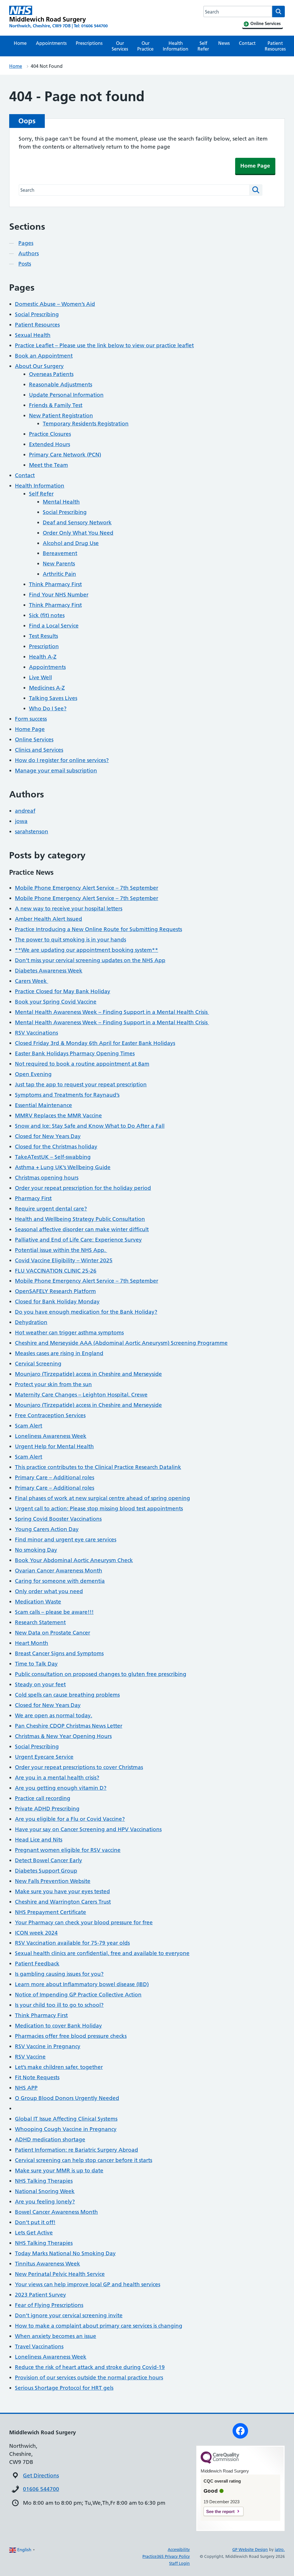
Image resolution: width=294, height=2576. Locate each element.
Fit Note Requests (37, 2077)
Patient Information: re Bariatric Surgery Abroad (77, 2150)
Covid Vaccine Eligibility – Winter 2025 (64, 1260)
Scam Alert (29, 1426)
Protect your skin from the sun (53, 1384)
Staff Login (179, 2563)
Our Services (120, 46)
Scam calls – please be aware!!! (54, 1612)
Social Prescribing (37, 314)
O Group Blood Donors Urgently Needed (67, 2098)
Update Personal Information (66, 395)
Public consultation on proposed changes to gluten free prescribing (101, 1674)
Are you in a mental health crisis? (57, 1778)
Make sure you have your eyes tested (62, 1891)
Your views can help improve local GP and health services (88, 2284)
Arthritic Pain (59, 574)
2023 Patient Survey (40, 2295)
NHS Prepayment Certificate (51, 1912)
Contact (247, 43)
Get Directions (41, 2476)
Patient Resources (275, 46)
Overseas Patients (51, 374)
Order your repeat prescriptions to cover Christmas (79, 1767)
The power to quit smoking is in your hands (70, 940)
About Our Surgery (39, 366)
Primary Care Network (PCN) (65, 455)
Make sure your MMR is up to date (59, 2171)
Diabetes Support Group (46, 1871)
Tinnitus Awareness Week (48, 2264)
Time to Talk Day (36, 1664)
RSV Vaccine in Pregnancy (48, 2046)
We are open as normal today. (54, 1715)
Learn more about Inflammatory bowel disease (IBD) (82, 1984)
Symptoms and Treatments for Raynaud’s (67, 1095)
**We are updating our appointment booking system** (87, 950)
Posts (25, 264)
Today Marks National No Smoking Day (65, 2253)
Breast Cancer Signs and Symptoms (59, 1653)
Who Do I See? (48, 708)
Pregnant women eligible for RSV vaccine (68, 1850)
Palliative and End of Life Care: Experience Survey (78, 1240)
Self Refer (203, 46)
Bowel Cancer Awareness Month (56, 2212)
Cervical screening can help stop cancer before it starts (84, 2160)
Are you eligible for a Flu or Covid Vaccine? (70, 1819)
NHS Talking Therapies (44, 2181)
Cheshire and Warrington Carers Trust (63, 1902)
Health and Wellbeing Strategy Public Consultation (80, 1219)
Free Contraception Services (50, 1415)
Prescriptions (89, 43)
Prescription (44, 646)
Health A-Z (43, 657)
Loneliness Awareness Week (51, 1436)
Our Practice (145, 46)
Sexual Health (33, 335)
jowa (21, 821)
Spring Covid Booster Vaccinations (58, 1519)
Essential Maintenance (43, 1105)
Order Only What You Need (78, 533)
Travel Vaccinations (39, 2346)
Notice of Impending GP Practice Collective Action (78, 1995)
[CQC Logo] (220, 2462)
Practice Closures (50, 434)
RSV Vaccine (30, 2057)
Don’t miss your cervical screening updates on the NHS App (90, 960)
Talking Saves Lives (53, 698)
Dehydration (31, 1322)
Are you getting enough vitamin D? (61, 1788)
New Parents (59, 564)
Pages (26, 243)
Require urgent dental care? (51, 1209)
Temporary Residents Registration (86, 424)
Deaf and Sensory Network (77, 522)
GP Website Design (250, 2550)
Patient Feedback (37, 1964)
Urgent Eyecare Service (44, 1757)
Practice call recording (43, 1798)
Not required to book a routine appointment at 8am (82, 1064)
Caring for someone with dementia (60, 1581)
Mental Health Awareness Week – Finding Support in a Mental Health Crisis (112, 1012)
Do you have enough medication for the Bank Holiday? (86, 1312)
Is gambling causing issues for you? (59, 1974)
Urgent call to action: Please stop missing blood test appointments (99, 1508)
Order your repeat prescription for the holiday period (83, 1188)
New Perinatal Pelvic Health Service (60, 2274)
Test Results (43, 636)
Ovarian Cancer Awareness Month (59, 1571)
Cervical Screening (38, 1364)
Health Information (176, 46)
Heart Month (32, 1643)
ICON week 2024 (36, 1933)
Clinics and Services (39, 750)
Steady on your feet (40, 1684)
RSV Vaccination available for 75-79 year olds (72, 1943)
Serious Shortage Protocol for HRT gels (64, 2388)
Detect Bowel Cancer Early (49, 1860)
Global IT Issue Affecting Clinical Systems (66, 2119)
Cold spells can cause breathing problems (67, 1695)
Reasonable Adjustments (61, 384)
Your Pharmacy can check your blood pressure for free (84, 1922)
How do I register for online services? (62, 760)
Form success (31, 719)
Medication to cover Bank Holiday (58, 2026)
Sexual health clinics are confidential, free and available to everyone (102, 1953)
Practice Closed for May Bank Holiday (63, 991)
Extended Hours (50, 444)
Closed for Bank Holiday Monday (57, 1302)
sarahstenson (32, 832)
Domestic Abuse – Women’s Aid (55, 304)
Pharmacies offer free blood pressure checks (71, 2036)
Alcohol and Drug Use (71, 543)
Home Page (255, 166)
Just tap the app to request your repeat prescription (81, 1084)
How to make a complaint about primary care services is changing (99, 2326)
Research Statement (40, 1622)
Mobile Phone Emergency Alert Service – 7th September (87, 888)
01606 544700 (41, 2489)
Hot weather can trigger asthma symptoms (69, 1333)
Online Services (34, 740)
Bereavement (60, 553)
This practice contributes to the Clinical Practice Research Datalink (98, 1467)
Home (20, 43)
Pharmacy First (33, 1198)
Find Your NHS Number (59, 595)
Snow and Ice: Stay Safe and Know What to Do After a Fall (90, 1126)
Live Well (40, 677)
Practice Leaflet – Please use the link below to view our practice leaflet (104, 345)
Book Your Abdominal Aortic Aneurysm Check (74, 1560)
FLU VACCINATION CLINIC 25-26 (56, 1271)
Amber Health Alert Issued (49, 919)
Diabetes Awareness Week (49, 971)
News (224, 43)
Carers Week (32, 981)
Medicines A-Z (47, 688)
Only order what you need (49, 1591)
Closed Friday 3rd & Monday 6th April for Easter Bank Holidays (95, 1043)
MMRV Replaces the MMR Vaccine (58, 1116)
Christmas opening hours (47, 1178)
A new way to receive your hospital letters (69, 909)
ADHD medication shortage (50, 2139)
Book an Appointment (44, 356)
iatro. (280, 2550)
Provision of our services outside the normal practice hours (89, 2378)
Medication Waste (38, 1602)
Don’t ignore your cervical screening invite (69, 2315)
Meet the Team (49, 465)
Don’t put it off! (35, 2222)
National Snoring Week (45, 2191)
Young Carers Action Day (47, 1529)
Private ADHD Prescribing (47, 1809)
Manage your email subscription (56, 771)
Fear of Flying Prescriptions (49, 2305)
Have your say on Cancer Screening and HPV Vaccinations (88, 1829)
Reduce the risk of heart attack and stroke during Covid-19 (90, 2367)
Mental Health (61, 502)
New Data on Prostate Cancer (53, 1633)
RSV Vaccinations (36, 1033)
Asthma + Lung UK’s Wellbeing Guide (63, 1167)
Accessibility (179, 2550)
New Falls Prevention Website (53, 1881)
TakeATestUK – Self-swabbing (53, 1157)
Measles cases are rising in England (59, 1353)
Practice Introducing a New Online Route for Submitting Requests (98, 929)
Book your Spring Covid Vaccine (56, 1002)
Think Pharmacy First (55, 584)
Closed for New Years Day (48, 1136)
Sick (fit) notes (47, 615)
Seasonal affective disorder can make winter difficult (82, 1229)
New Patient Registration (61, 416)
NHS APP (26, 2088)
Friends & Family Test (56, 405)
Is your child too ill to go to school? (59, 2005)
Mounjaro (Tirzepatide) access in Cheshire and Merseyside (88, 1374)
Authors (29, 253)
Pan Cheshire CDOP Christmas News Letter (69, 1726)
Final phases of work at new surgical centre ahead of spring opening (102, 1498)
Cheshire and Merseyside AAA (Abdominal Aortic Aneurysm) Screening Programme (121, 1343)
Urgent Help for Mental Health (54, 1446)
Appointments (51, 43)
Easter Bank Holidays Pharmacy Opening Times (75, 1053)
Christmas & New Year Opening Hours (63, 1736)
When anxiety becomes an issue (56, 2336)
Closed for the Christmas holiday (56, 1147)
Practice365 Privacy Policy (166, 2556)
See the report (220, 2511)
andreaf (25, 811)
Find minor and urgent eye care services (66, 1540)
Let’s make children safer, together (59, 2067)
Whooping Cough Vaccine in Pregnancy (66, 2129)
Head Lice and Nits (39, 1840)
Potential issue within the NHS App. (61, 1250)
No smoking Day (36, 1550)
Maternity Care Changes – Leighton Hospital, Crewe (81, 1395)
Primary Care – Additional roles (55, 1477)
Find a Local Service (54, 626)
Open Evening (33, 1074)
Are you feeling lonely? (45, 2202)
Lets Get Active (34, 2233)
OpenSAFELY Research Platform (55, 1291)
